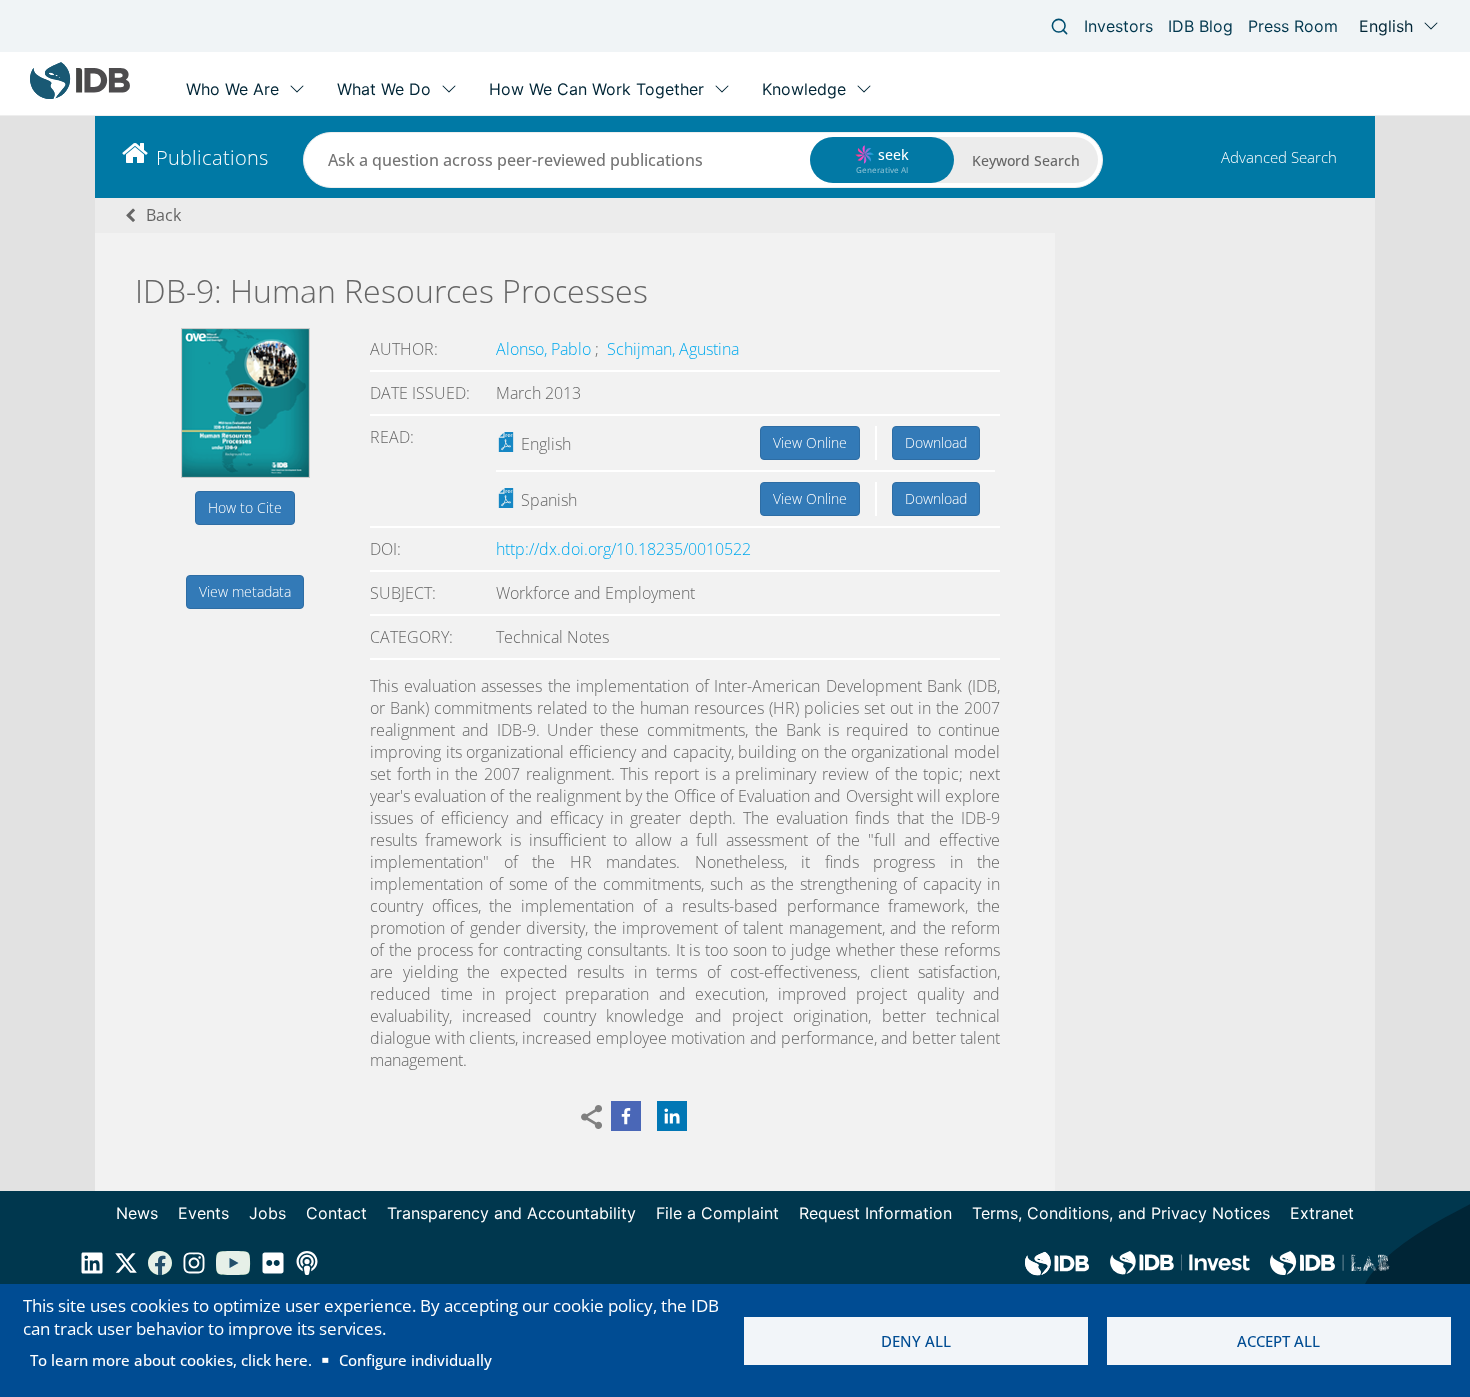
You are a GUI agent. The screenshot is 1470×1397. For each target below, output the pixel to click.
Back (163, 215)
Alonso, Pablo (545, 349)
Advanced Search (1279, 157)
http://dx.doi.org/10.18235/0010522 (623, 549)
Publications (212, 157)
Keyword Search (1026, 160)
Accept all (1278, 1341)
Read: (392, 437)
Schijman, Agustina (673, 349)
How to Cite (245, 507)
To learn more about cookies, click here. (171, 1360)
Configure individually (415, 1360)
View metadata (245, 591)
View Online (810, 442)
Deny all (916, 1341)
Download (936, 442)
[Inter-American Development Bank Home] (80, 94)
